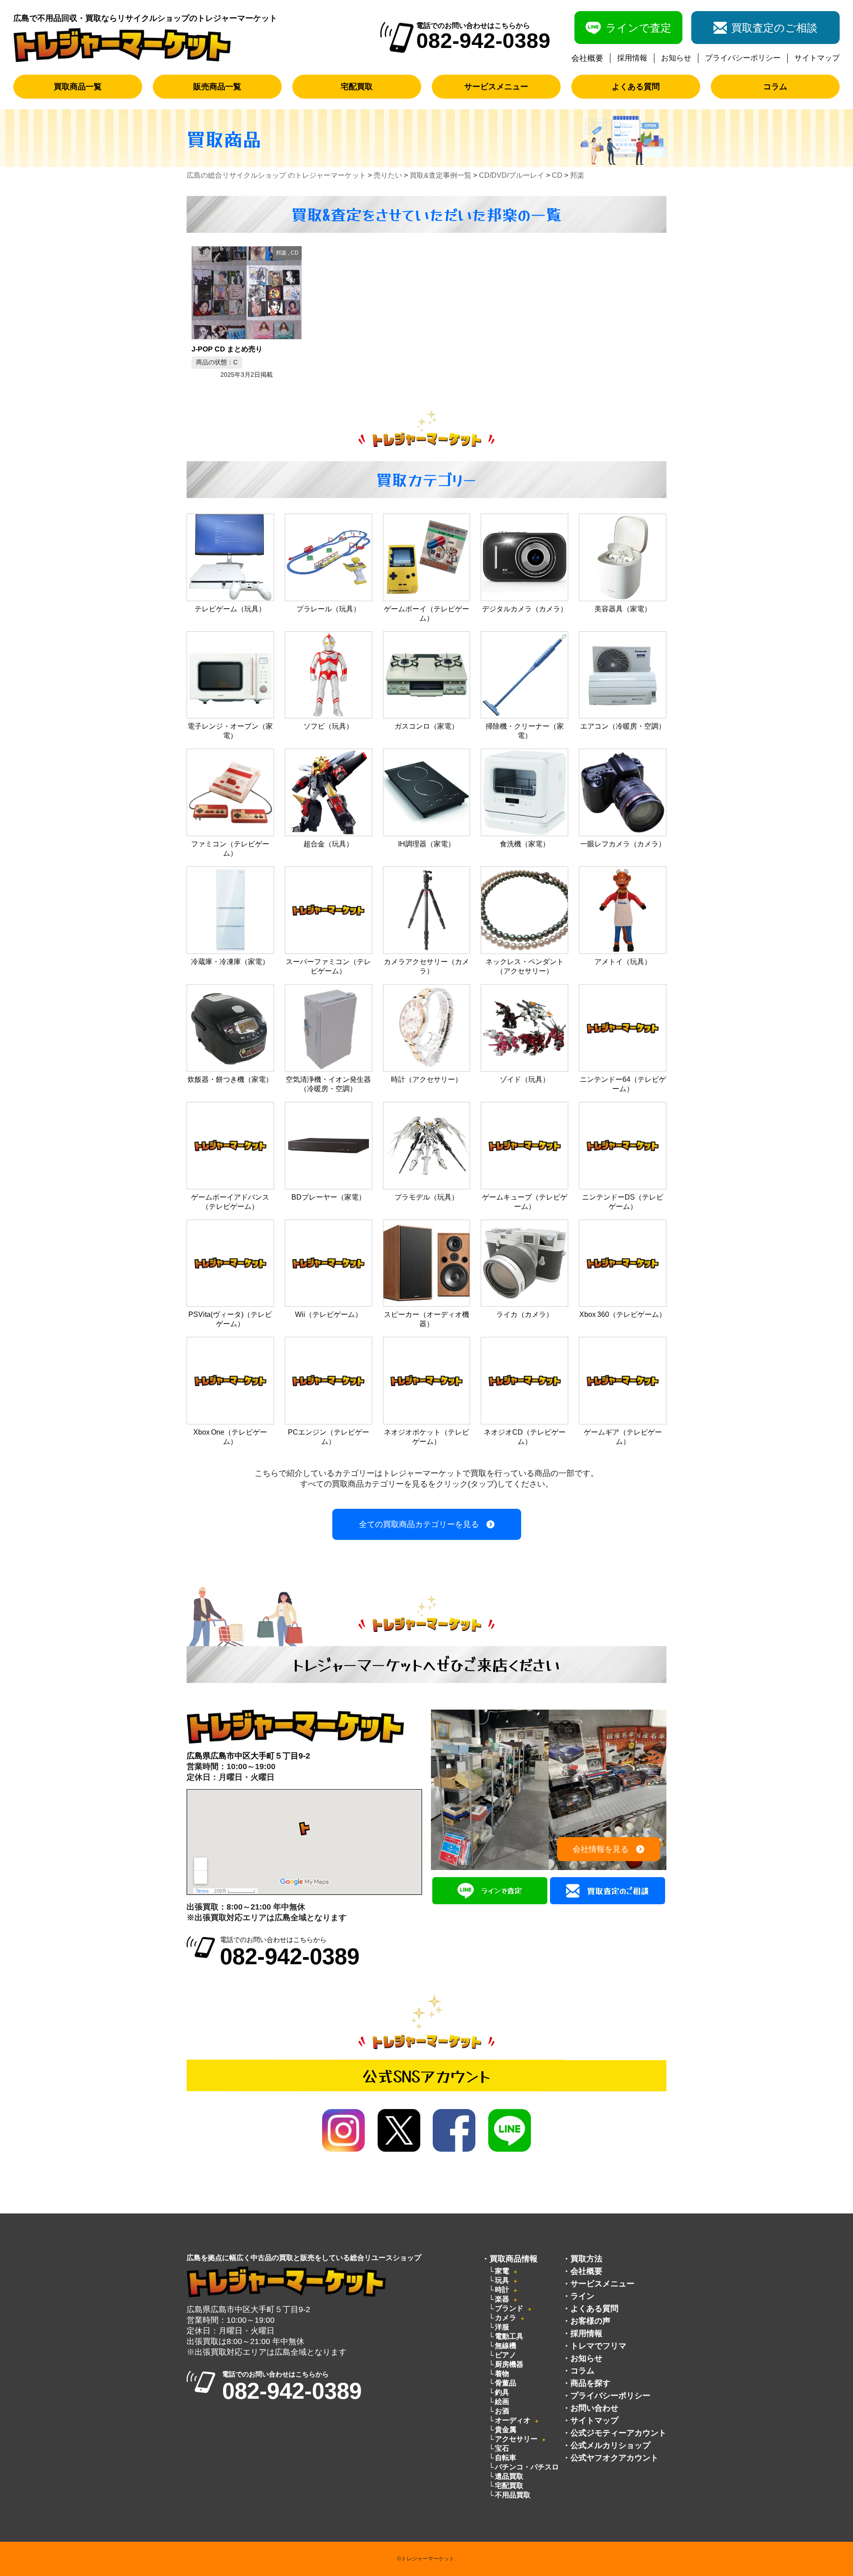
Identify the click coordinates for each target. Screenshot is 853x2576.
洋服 (502, 2327)
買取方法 (586, 2259)
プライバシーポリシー (743, 58)
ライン (582, 2296)
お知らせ (676, 58)
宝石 (502, 2448)
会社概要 (587, 58)
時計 (502, 2290)
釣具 (502, 2392)
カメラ (506, 2318)
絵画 (502, 2402)
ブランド (509, 2308)
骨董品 (506, 2383)
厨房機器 (509, 2364)
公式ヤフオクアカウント (614, 2458)
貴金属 (506, 2430)
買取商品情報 (514, 2259)
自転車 (506, 2458)
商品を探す (590, 2383)
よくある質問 (636, 87)
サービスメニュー (496, 87)
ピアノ (506, 2355)
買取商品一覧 (78, 87)
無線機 (506, 2346)
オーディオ (513, 2420)
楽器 (502, 2299)
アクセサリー (516, 2439)
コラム (775, 87)
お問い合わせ (594, 2408)
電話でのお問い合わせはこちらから (290, 1952)
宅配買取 (357, 87)
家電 (502, 2271)
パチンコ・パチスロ (527, 2467)
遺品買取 (509, 2476)
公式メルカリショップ (610, 2445)
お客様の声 (590, 2321)
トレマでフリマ (598, 2346)
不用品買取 (513, 2495)
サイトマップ (817, 58)
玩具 (502, 2280)
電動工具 (509, 2336)
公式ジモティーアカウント (618, 2433)
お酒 (502, 2411)
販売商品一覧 (217, 87)
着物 (502, 2374)
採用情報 (632, 58)
